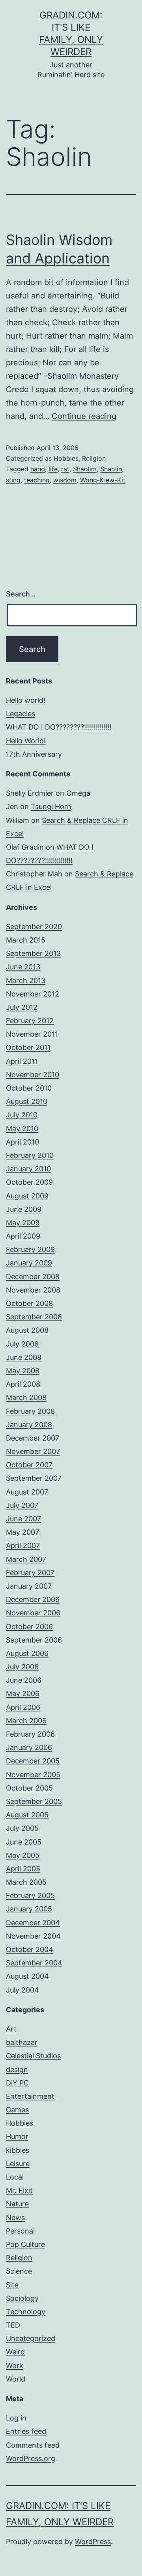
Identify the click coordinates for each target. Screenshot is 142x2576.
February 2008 (30, 1411)
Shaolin (111, 469)
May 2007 (22, 1532)
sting (13, 480)
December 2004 (33, 1923)
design (17, 2070)
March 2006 (26, 1721)
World (16, 2379)
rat (65, 469)
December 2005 (33, 1761)
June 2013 (23, 967)
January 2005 (29, 1909)
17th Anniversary (34, 754)
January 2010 (28, 1169)
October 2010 (29, 1088)
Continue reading (84, 416)
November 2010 (33, 1075)
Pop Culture (25, 2244)
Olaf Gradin (25, 847)
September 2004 (34, 1963)
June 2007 (23, 1519)
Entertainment (30, 2096)
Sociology (22, 2298)
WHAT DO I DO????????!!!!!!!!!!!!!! (59, 727)
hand (38, 469)
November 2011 (32, 1034)
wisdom (65, 480)
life (53, 469)
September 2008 (34, 1317)
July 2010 (22, 1115)
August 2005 (27, 1815)
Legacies (21, 714)
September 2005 (34, 1801)
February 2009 (30, 1249)
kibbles (18, 2150)
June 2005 (24, 1842)
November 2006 (33, 1613)
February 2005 (30, 1895)
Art (11, 2029)
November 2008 (33, 1290)
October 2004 (30, 1949)
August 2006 (27, 1653)
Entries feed (26, 2431)
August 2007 (27, 1492)
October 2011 (28, 1047)
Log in (16, 2418)
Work (15, 2366)
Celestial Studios (33, 2056)
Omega (78, 793)
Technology (26, 2312)
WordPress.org (31, 2458)
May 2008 (23, 1371)
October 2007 (29, 1465)
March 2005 (26, 1882)
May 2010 (22, 1129)
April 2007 (23, 1545)
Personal (20, 2231)
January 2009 (29, 1263)
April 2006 (23, 1707)
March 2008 (26, 1397)
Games (17, 2110)
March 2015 (26, 940)
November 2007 (33, 1451)
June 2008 (24, 1357)
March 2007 (26, 1559)
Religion (94, 458)
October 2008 (29, 1303)
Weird (15, 2352)
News (15, 2218)
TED (13, 2325)
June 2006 (24, 1680)
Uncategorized (31, 2338)
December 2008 (33, 1277)
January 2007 (29, 1586)
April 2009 (23, 1236)
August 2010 (27, 1101)
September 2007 (34, 1478)
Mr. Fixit (19, 2190)
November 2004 (33, 1936)
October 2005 (29, 1788)
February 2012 (30, 1021)
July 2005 (22, 1828)
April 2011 (22, 1061)
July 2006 (22, 1667)
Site (12, 2285)
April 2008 (23, 1384)
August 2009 (27, 1196)
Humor (17, 2136)
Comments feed (33, 2445)
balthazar (22, 2042)
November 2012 (33, 994)
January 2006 (29, 1747)
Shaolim (85, 469)
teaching (37, 480)
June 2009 (24, 1209)
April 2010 (22, 1142)
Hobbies (66, 458)
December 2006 (33, 1599)
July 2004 (22, 1990)
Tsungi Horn (51, 807)
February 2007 (30, 1573)
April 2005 (23, 1869)
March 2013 (26, 981)
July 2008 (22, 1344)
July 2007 (22, 1505)
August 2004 (27, 1976)
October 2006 (29, 1627)
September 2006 (34, 1640)
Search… (21, 594)
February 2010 (30, 1155)
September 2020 (34, 927)
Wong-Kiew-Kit (103, 480)
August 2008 (27, 1330)
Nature (17, 2204)
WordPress (93, 2542)
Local (15, 2177)
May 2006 (23, 1694)
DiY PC (17, 2083)
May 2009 (23, 1223)
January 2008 (29, 1425)
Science (19, 2271)
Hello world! (26, 700)
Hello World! (26, 741)
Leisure (18, 2164)
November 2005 (33, 1775)
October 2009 (29, 1182)
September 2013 (33, 953)
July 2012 (22, 1007)
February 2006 (30, 1734)
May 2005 (23, 1855)
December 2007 (33, 1438)
